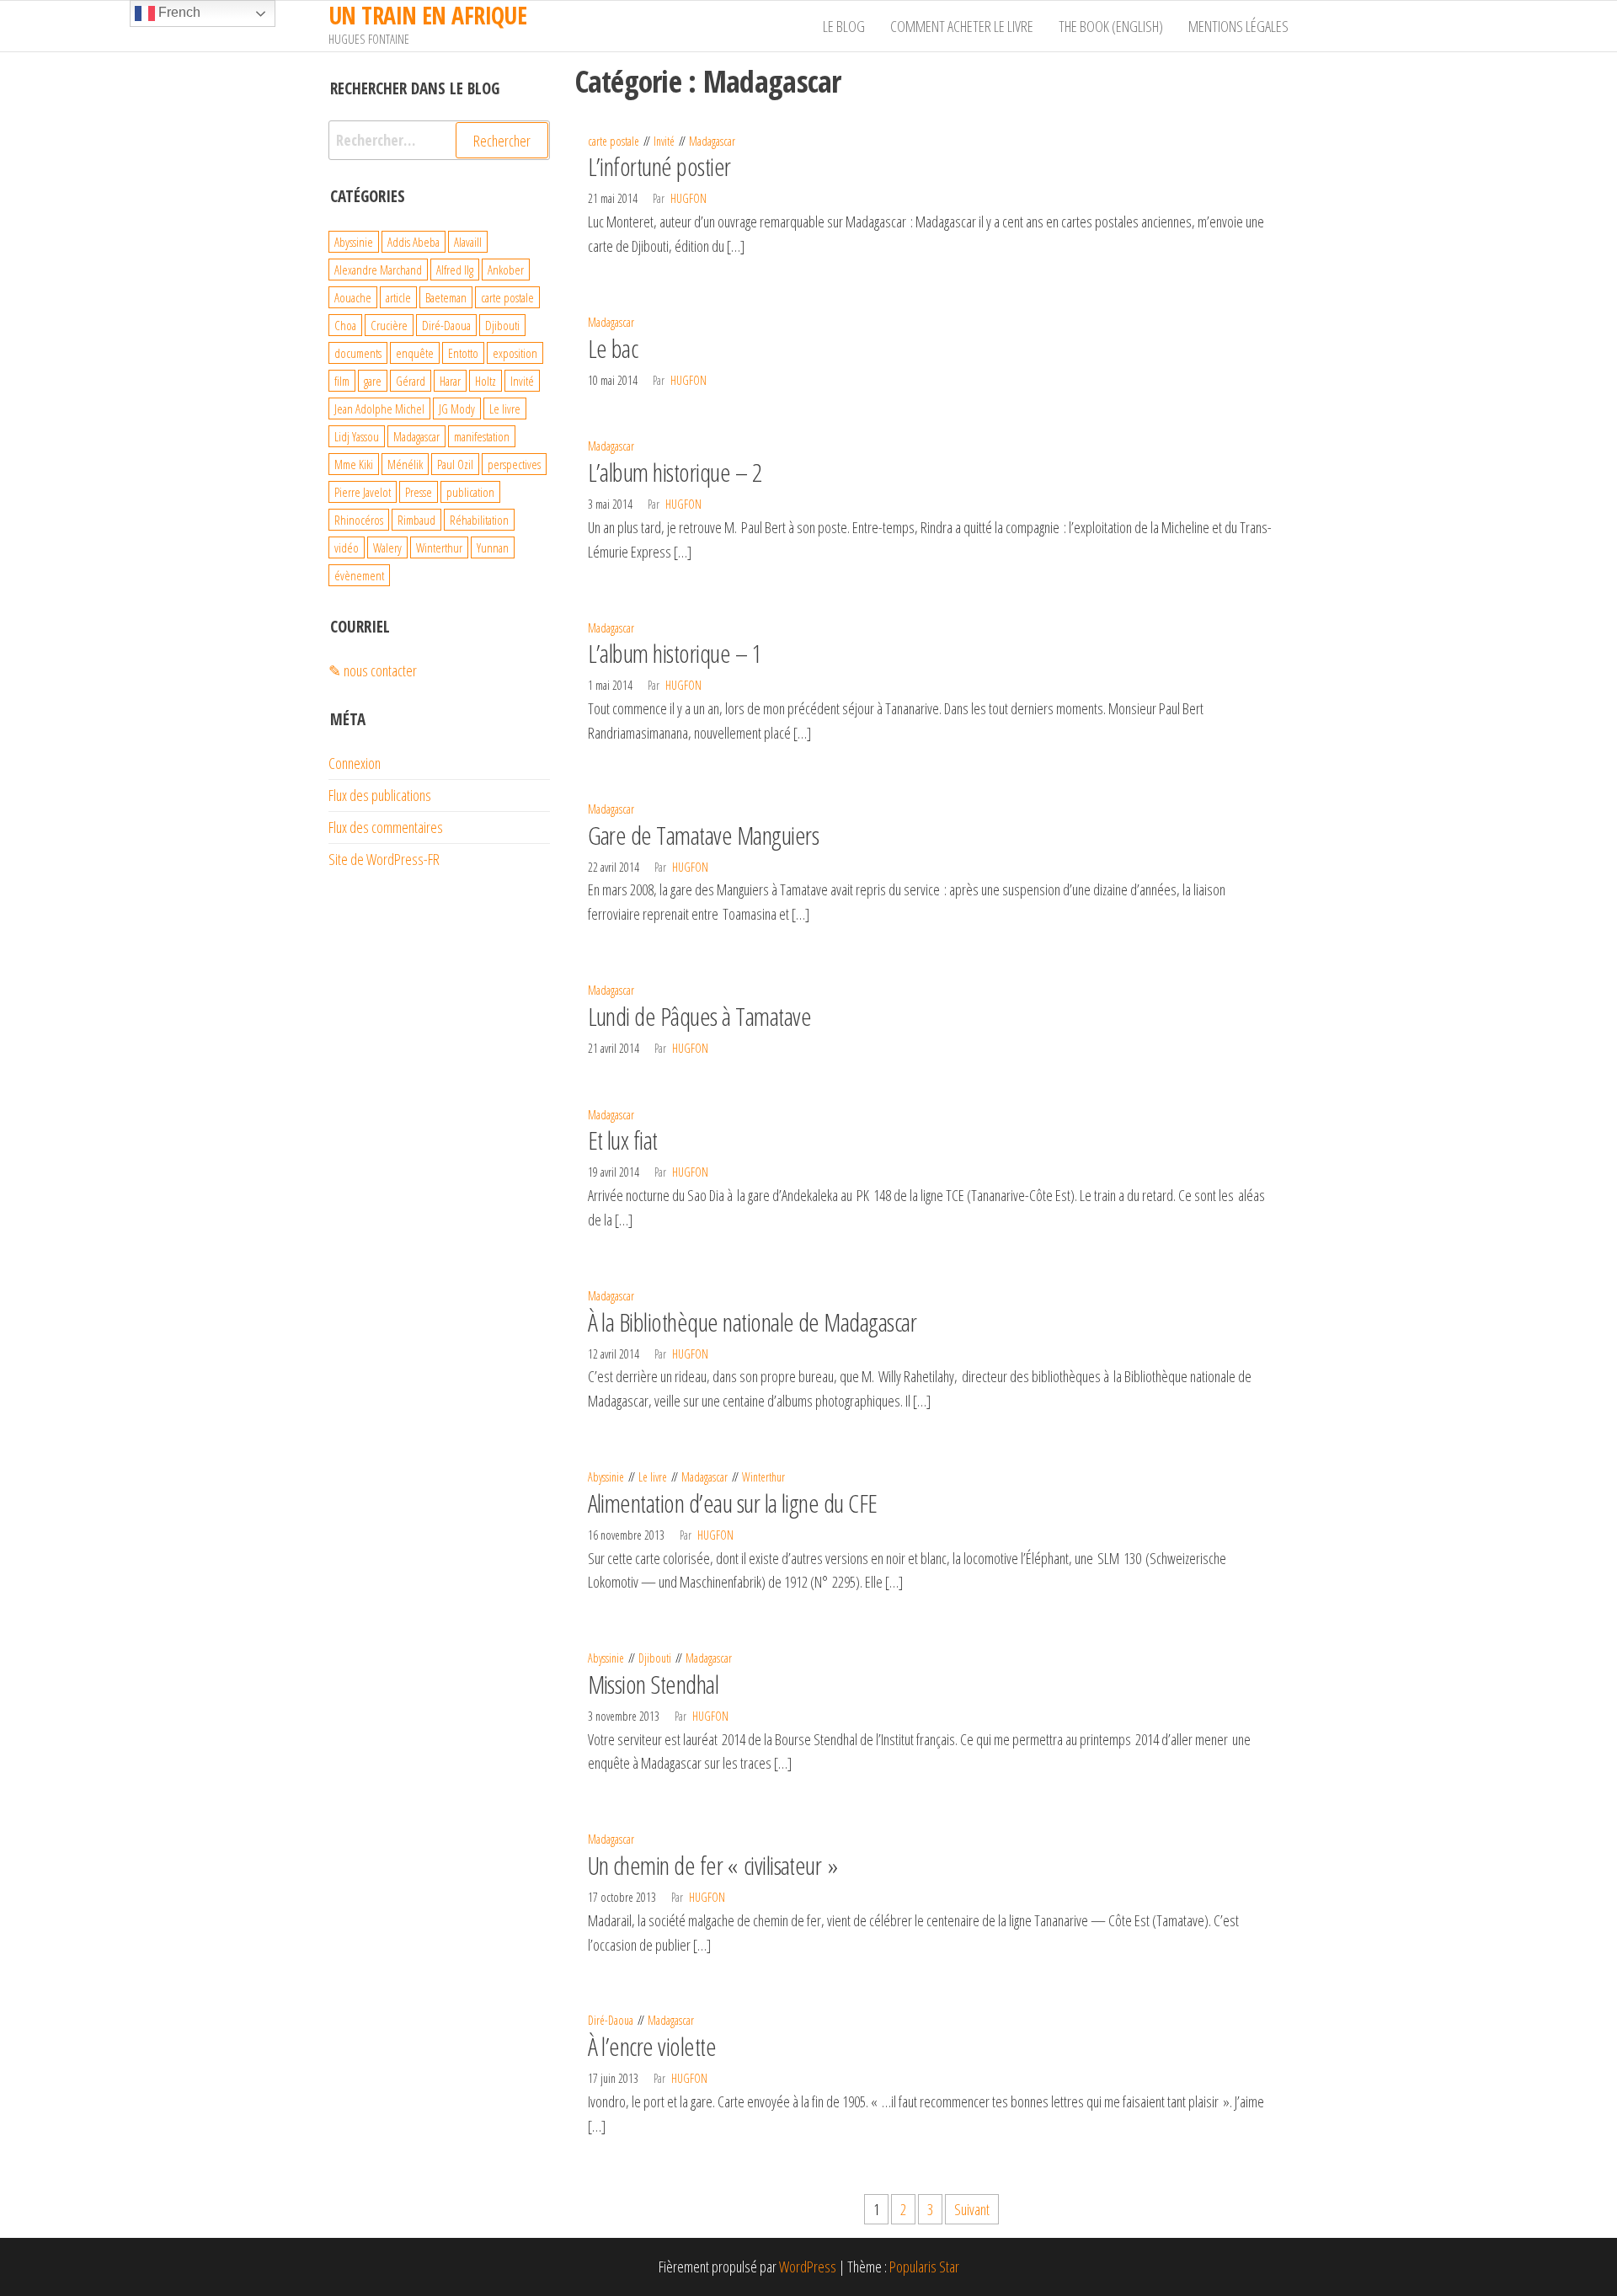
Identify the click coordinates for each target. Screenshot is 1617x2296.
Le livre (653, 1477)
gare (373, 381)
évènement (359, 575)
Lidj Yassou (357, 436)
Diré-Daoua (611, 2020)
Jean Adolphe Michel (379, 408)
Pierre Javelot (363, 492)
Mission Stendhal (654, 1684)
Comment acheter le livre (962, 26)
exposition (515, 353)
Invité (664, 141)
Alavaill (468, 242)
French (178, 12)
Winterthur (763, 1477)
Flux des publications (380, 795)
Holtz (486, 381)
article (398, 297)
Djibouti (655, 1658)
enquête (415, 353)
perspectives (514, 464)
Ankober (506, 270)
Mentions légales (1238, 26)
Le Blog (844, 26)
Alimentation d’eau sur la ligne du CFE (733, 1503)
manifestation (482, 436)
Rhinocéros (359, 520)
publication (470, 492)
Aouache (353, 297)
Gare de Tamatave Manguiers (703, 835)
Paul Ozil (455, 464)
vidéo (347, 547)
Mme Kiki (354, 464)
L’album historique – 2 (675, 472)
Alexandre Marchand (378, 270)
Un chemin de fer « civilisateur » (713, 1865)
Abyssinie (606, 1477)
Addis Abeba (414, 242)
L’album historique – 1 (675, 653)
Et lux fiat (623, 1140)
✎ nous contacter (373, 670)
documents (358, 353)
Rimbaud (416, 520)
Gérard (411, 381)
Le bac (613, 348)
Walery (387, 547)
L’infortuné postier (659, 166)
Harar (450, 381)
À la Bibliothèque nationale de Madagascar (752, 1322)
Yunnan (493, 547)
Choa (345, 325)
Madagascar (712, 141)
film (342, 381)
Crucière (389, 325)
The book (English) (1111, 26)
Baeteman (446, 297)
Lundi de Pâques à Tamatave (699, 1016)
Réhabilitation (479, 520)
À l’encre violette (652, 2046)
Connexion (355, 763)
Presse (419, 492)
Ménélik (405, 464)
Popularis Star (924, 2267)
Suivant (972, 2209)
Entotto (463, 353)
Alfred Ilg (455, 270)
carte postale (614, 141)
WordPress (808, 2267)
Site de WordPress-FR (384, 859)
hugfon (688, 198)
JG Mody (457, 408)
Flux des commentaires (386, 827)
